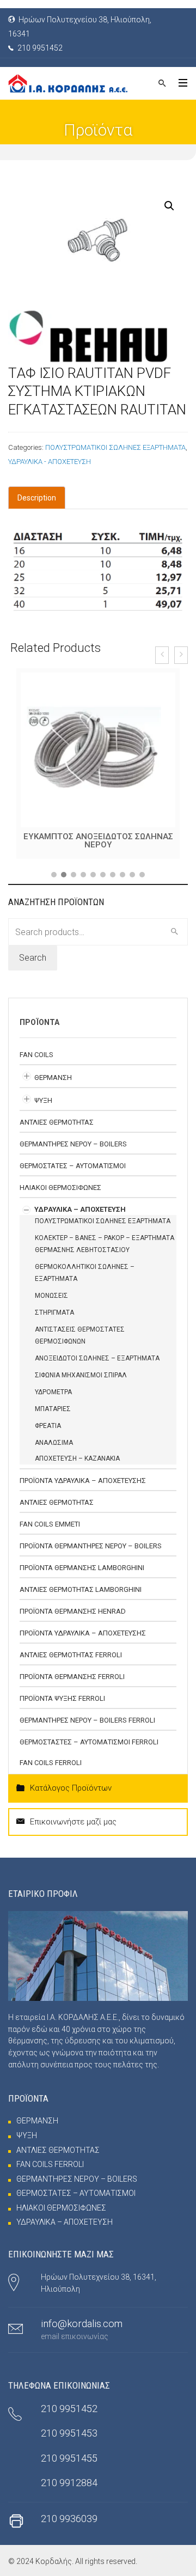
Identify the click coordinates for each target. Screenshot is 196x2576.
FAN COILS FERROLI (51, 1763)
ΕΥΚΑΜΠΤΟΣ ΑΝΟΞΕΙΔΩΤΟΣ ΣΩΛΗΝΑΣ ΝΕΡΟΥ (98, 841)
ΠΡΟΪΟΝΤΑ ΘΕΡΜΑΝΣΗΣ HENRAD (73, 1611)
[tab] (37, 498)
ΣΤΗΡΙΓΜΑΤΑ (54, 1313)
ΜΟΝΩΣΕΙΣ (51, 1296)
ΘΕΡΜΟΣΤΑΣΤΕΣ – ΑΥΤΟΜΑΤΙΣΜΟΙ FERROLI (89, 1742)
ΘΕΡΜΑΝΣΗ (53, 1078)
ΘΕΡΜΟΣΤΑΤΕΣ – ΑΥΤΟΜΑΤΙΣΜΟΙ (73, 1166)
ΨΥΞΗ (43, 1100)
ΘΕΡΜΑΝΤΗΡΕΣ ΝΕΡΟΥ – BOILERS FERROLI (87, 1720)
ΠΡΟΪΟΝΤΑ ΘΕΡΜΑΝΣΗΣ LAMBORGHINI (82, 1568)
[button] (54, 875)
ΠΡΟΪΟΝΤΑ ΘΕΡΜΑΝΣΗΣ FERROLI (72, 1677)
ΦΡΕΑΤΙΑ (48, 1426)
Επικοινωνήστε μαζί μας (73, 1822)
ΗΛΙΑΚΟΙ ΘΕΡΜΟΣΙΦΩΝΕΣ (60, 1188)
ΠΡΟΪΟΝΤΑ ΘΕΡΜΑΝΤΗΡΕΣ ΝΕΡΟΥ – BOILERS (91, 1546)
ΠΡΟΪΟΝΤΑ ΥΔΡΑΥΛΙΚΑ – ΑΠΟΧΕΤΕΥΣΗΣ (83, 1481)
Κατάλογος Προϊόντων (71, 1788)
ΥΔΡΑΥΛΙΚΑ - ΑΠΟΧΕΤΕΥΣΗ (50, 462)
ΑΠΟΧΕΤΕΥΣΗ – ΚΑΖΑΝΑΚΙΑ (77, 1458)
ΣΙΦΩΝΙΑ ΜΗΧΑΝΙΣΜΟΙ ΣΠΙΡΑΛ (81, 1375)
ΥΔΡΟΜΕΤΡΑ (53, 1392)
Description (37, 498)
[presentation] (162, 655)
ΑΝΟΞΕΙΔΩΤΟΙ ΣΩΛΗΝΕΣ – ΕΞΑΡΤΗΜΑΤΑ (97, 1358)
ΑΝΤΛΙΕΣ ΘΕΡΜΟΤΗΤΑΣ (57, 1122)
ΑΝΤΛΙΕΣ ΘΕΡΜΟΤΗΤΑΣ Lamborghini (81, 1589)
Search (33, 958)
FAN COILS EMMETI (50, 1524)
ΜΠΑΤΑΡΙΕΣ (53, 1409)
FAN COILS (36, 1055)
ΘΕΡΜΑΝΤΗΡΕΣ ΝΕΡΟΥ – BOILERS (73, 1144)
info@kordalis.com (82, 2324)
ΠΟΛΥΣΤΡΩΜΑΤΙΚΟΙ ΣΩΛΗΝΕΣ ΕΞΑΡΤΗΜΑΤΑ (115, 447)
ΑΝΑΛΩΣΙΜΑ (54, 1443)
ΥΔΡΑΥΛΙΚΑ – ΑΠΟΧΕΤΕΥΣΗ (80, 1209)
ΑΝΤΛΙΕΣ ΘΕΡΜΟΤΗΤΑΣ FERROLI (71, 1655)
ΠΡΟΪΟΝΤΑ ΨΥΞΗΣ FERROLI (62, 1698)
